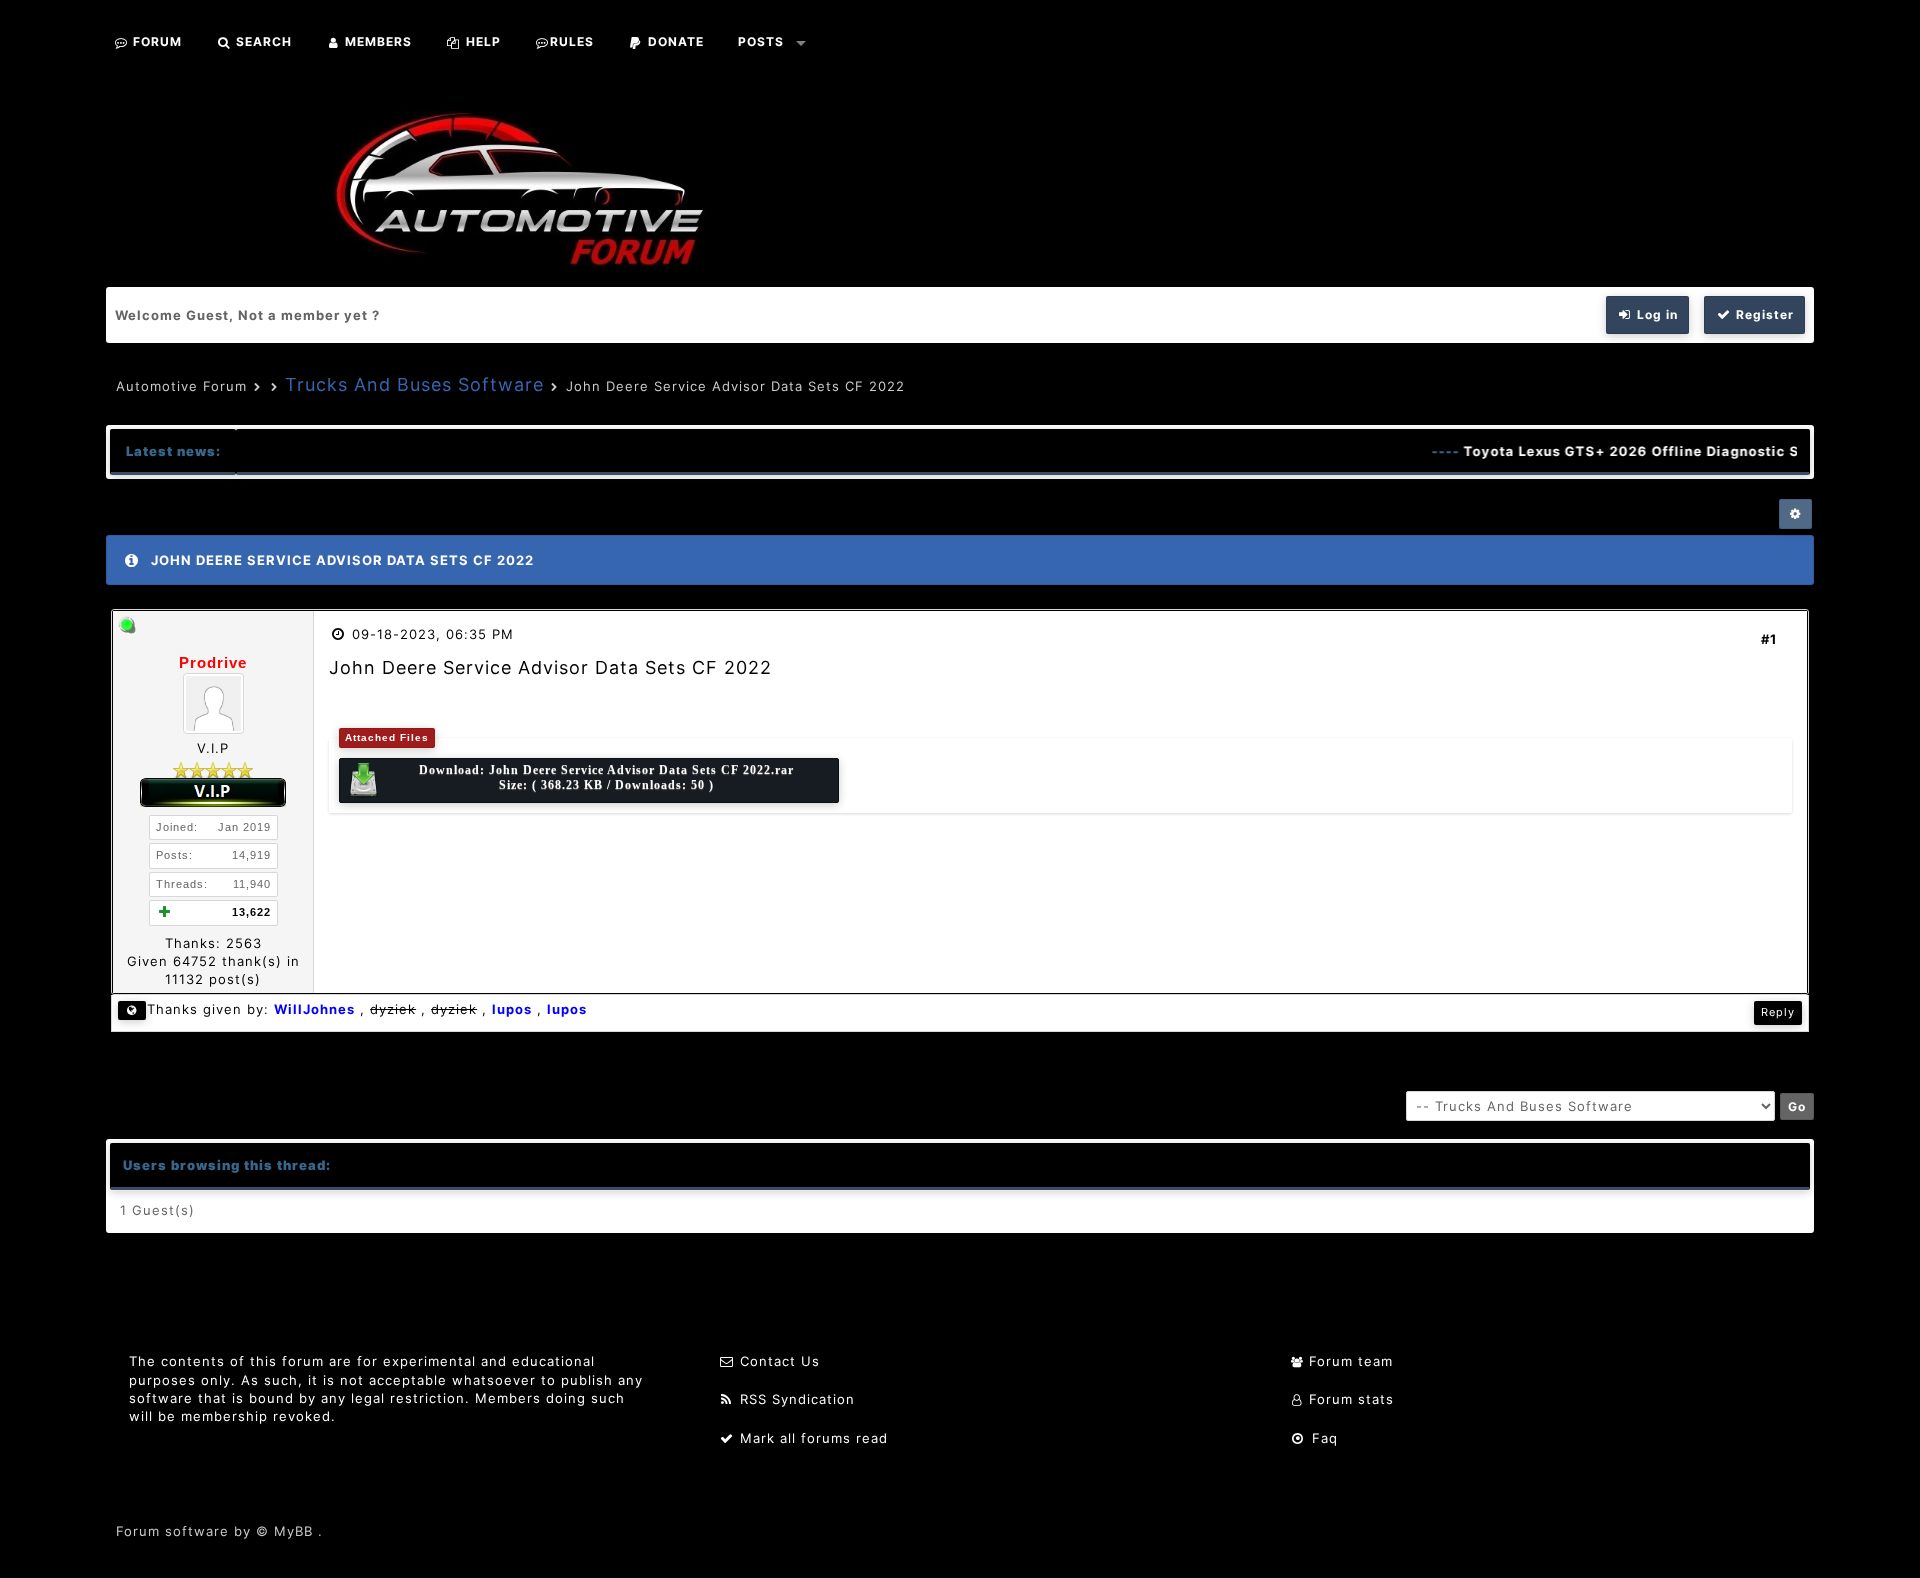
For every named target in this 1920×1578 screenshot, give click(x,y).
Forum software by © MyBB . (219, 1531)
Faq (1322, 1438)
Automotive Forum (181, 386)
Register (1763, 314)
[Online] (127, 629)
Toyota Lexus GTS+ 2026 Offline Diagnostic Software (1642, 451)
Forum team (1348, 1361)
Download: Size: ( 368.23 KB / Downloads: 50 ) (606, 777)
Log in (1655, 314)
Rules (572, 41)
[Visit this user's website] (132, 1010)
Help (481, 41)
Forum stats (1349, 1399)
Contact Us (777, 1361)
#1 (1769, 639)
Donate (674, 41)
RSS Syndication (795, 1399)
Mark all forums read (811, 1438)
